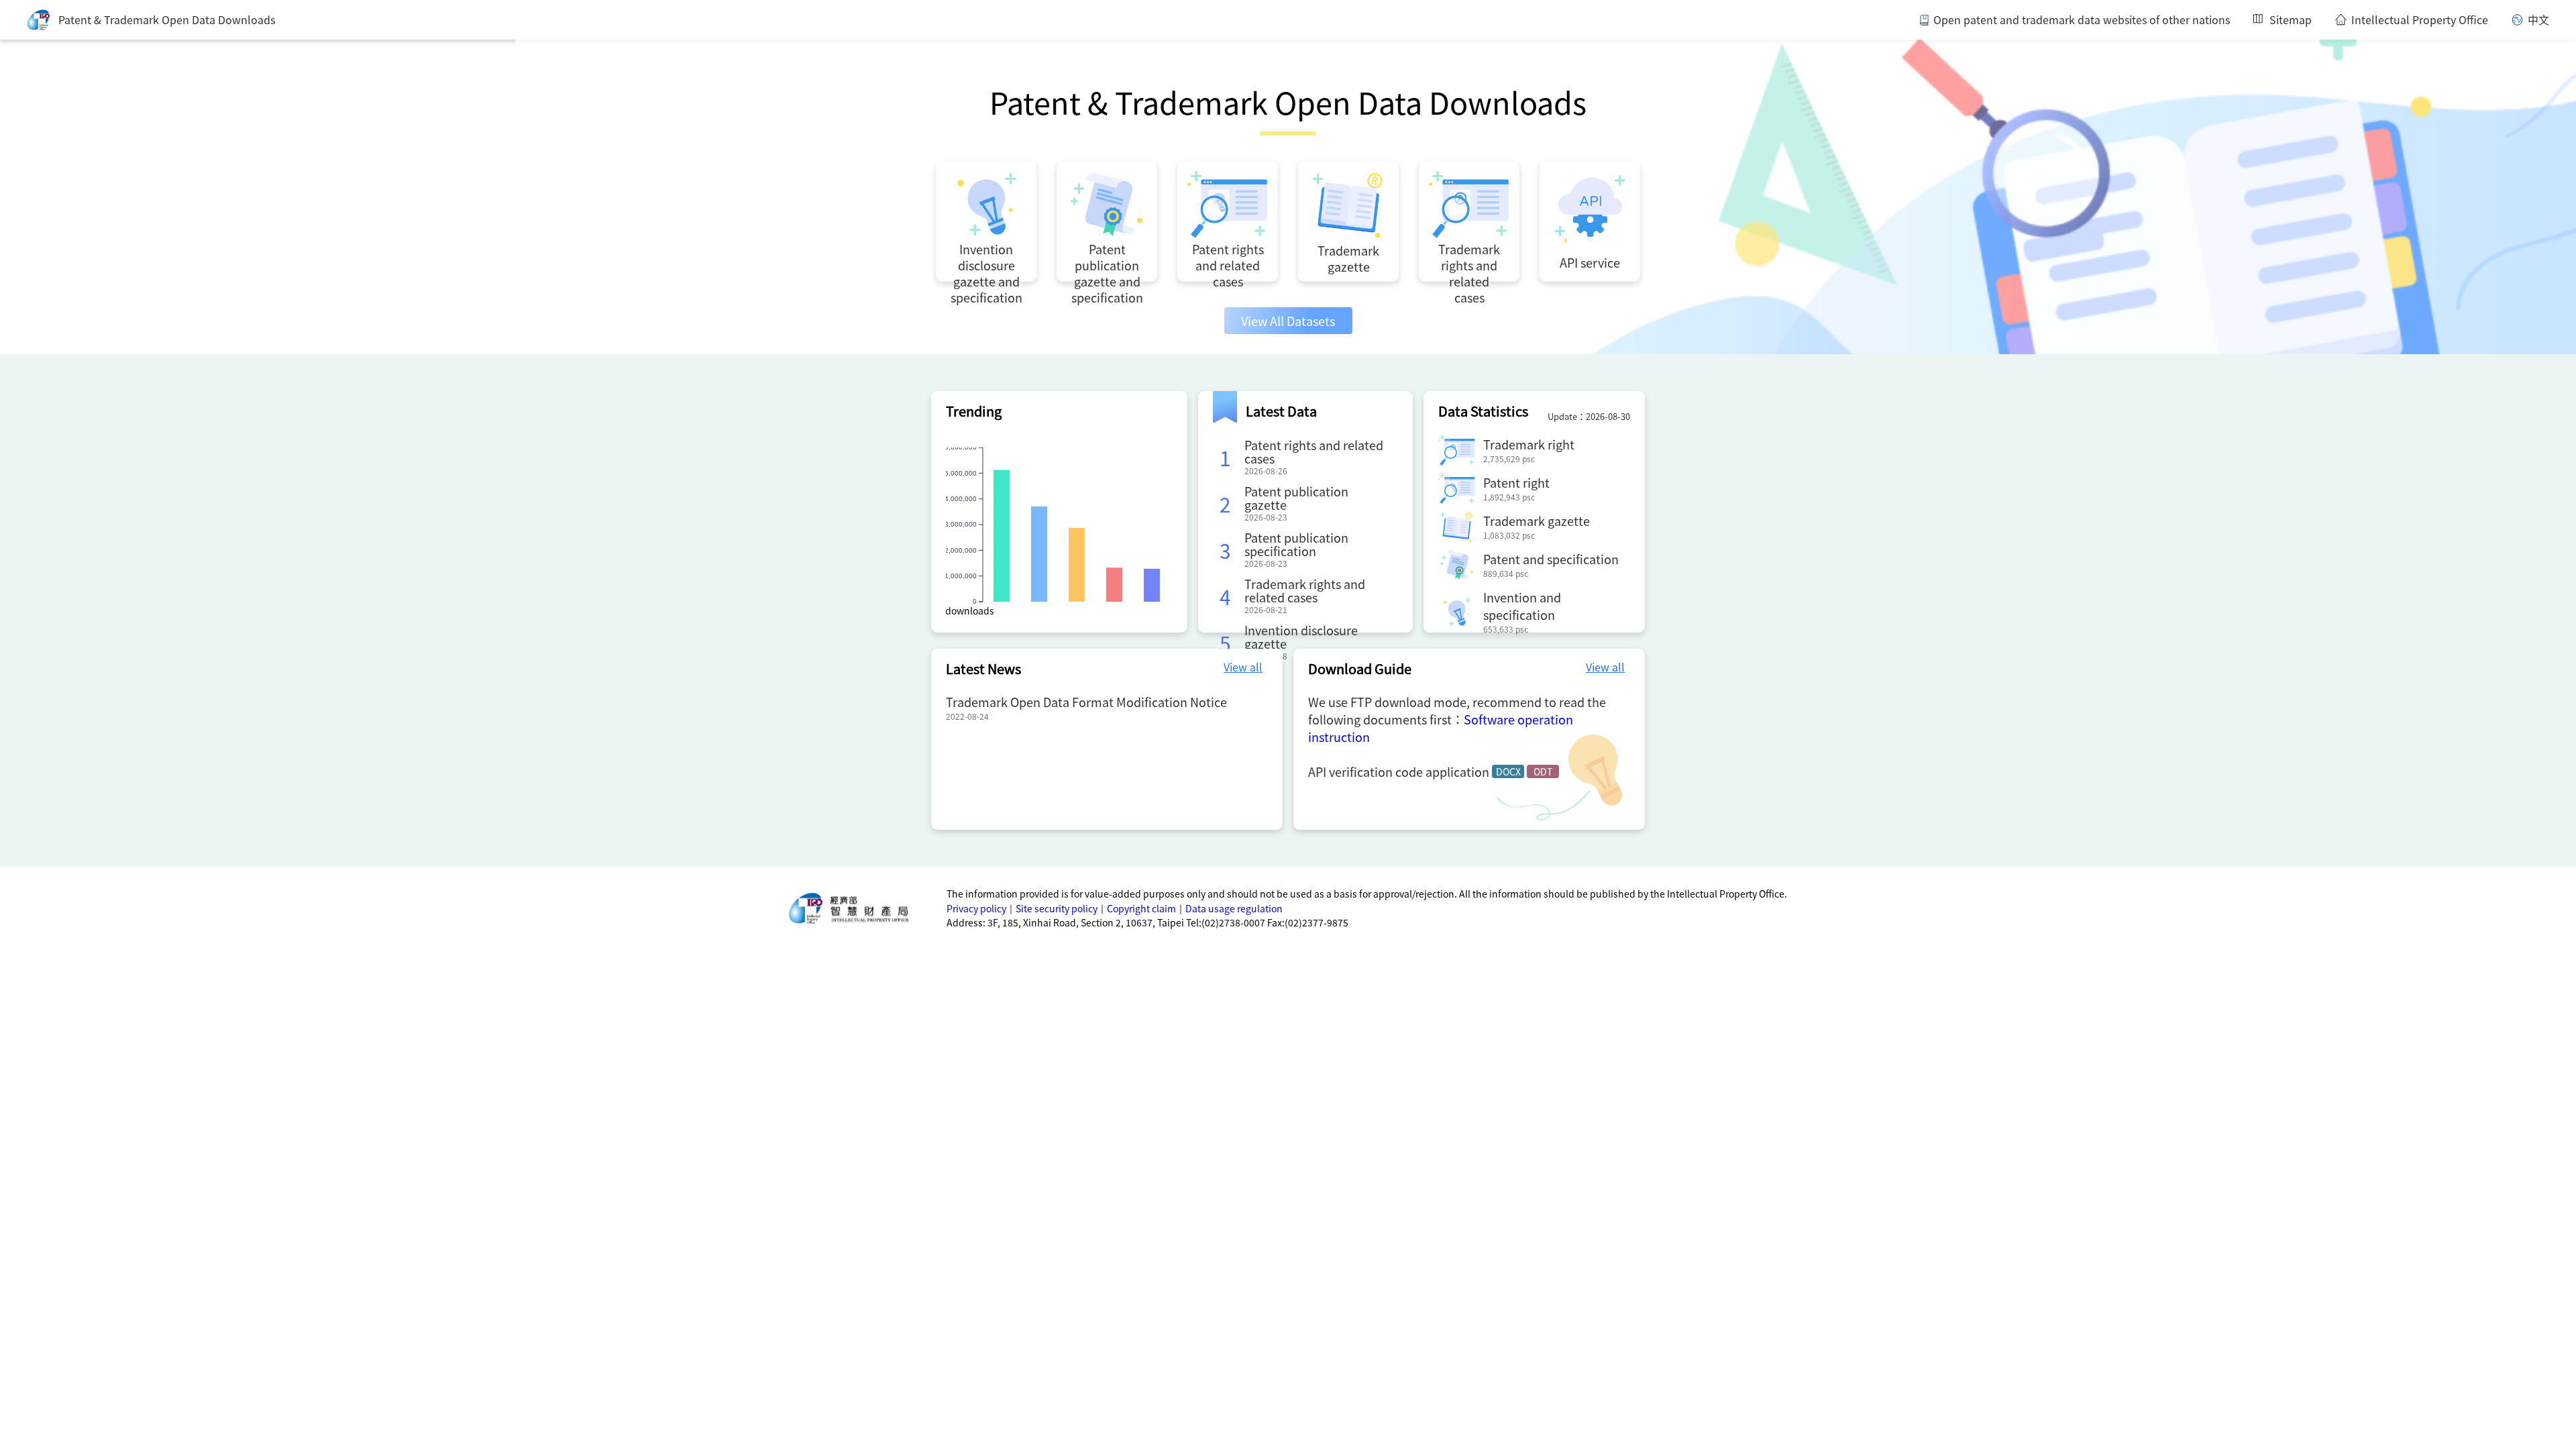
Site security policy (1057, 908)
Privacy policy (976, 908)
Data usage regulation (1234, 908)
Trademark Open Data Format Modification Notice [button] (1086, 702)
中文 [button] (2538, 20)
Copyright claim (1141, 908)
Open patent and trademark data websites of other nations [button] (2082, 20)
